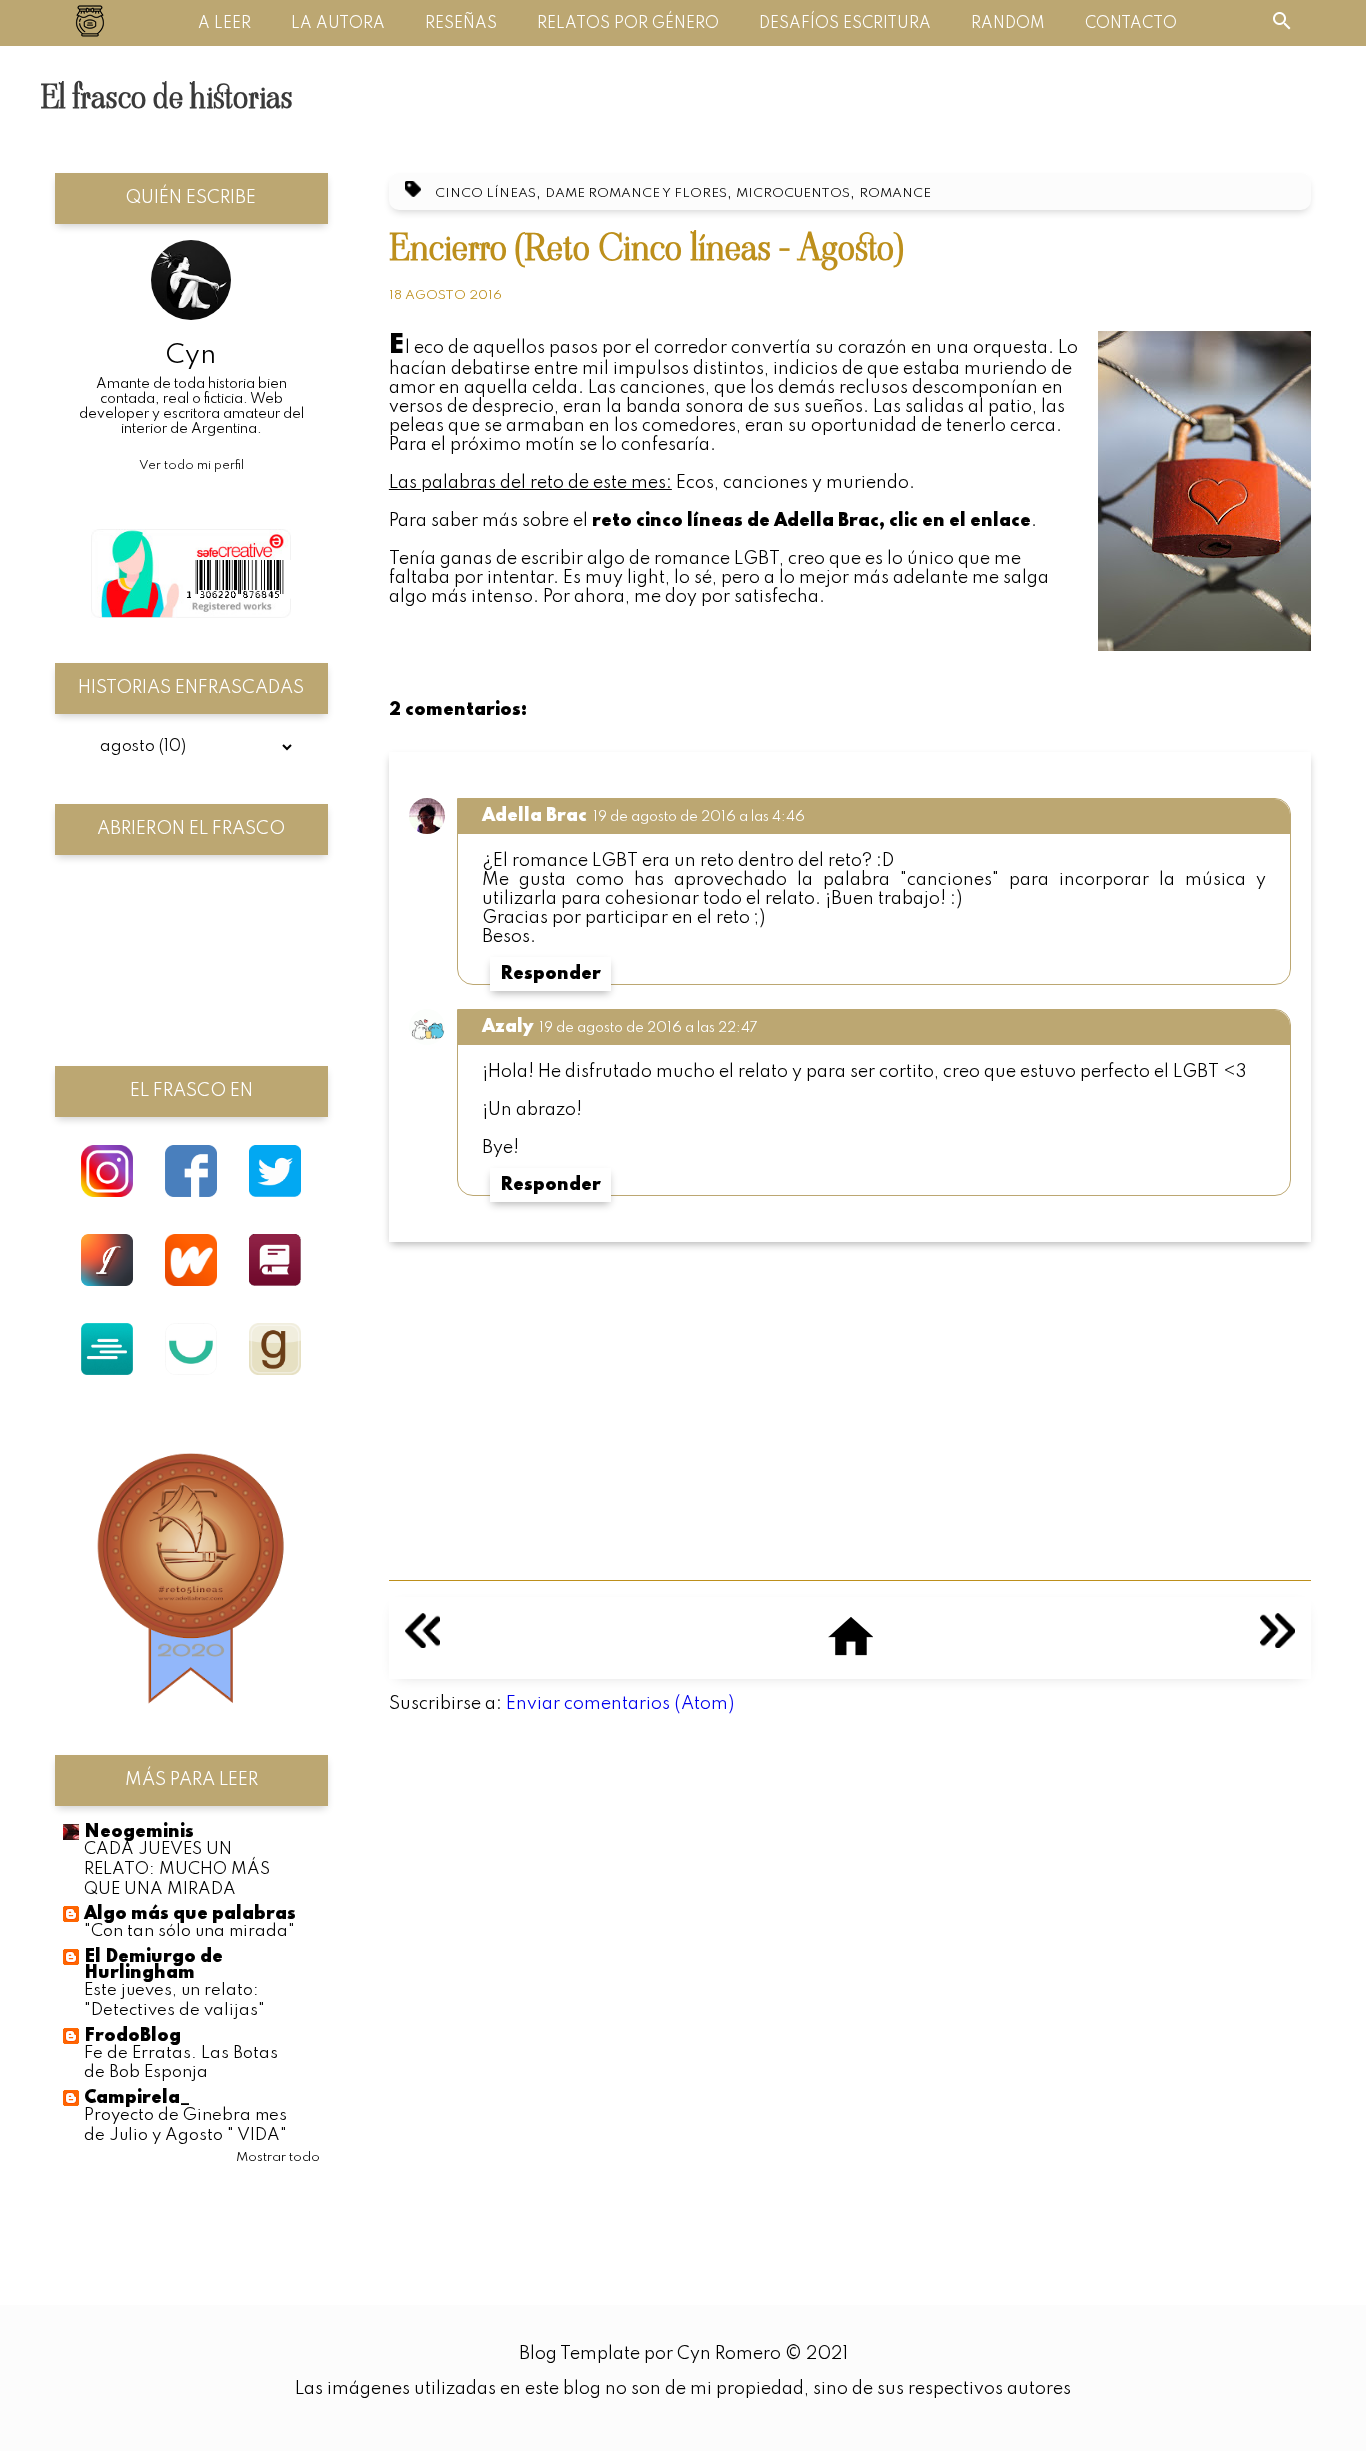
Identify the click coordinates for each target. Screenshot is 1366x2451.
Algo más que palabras (190, 1914)
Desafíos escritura (845, 24)
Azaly (507, 1027)
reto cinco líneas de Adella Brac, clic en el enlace (811, 521)
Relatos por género (628, 24)
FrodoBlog (132, 2036)
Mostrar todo (278, 2157)
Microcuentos (793, 193)
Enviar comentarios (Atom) (620, 1704)
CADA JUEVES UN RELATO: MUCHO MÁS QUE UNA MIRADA (177, 1869)
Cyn (191, 355)
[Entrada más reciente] (422, 1643)
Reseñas (461, 24)
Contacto (1131, 24)
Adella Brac (534, 816)
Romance (895, 193)
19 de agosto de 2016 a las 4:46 (699, 817)
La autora (338, 24)
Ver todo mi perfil (191, 465)
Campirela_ (137, 2098)
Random (1008, 24)
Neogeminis (139, 1832)
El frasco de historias (166, 97)
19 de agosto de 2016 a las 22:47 (648, 1028)
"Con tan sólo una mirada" (189, 1931)
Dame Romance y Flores (636, 193)
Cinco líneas (485, 193)
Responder (550, 974)
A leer (224, 24)
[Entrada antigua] (1277, 1643)
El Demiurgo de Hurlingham (153, 1965)
